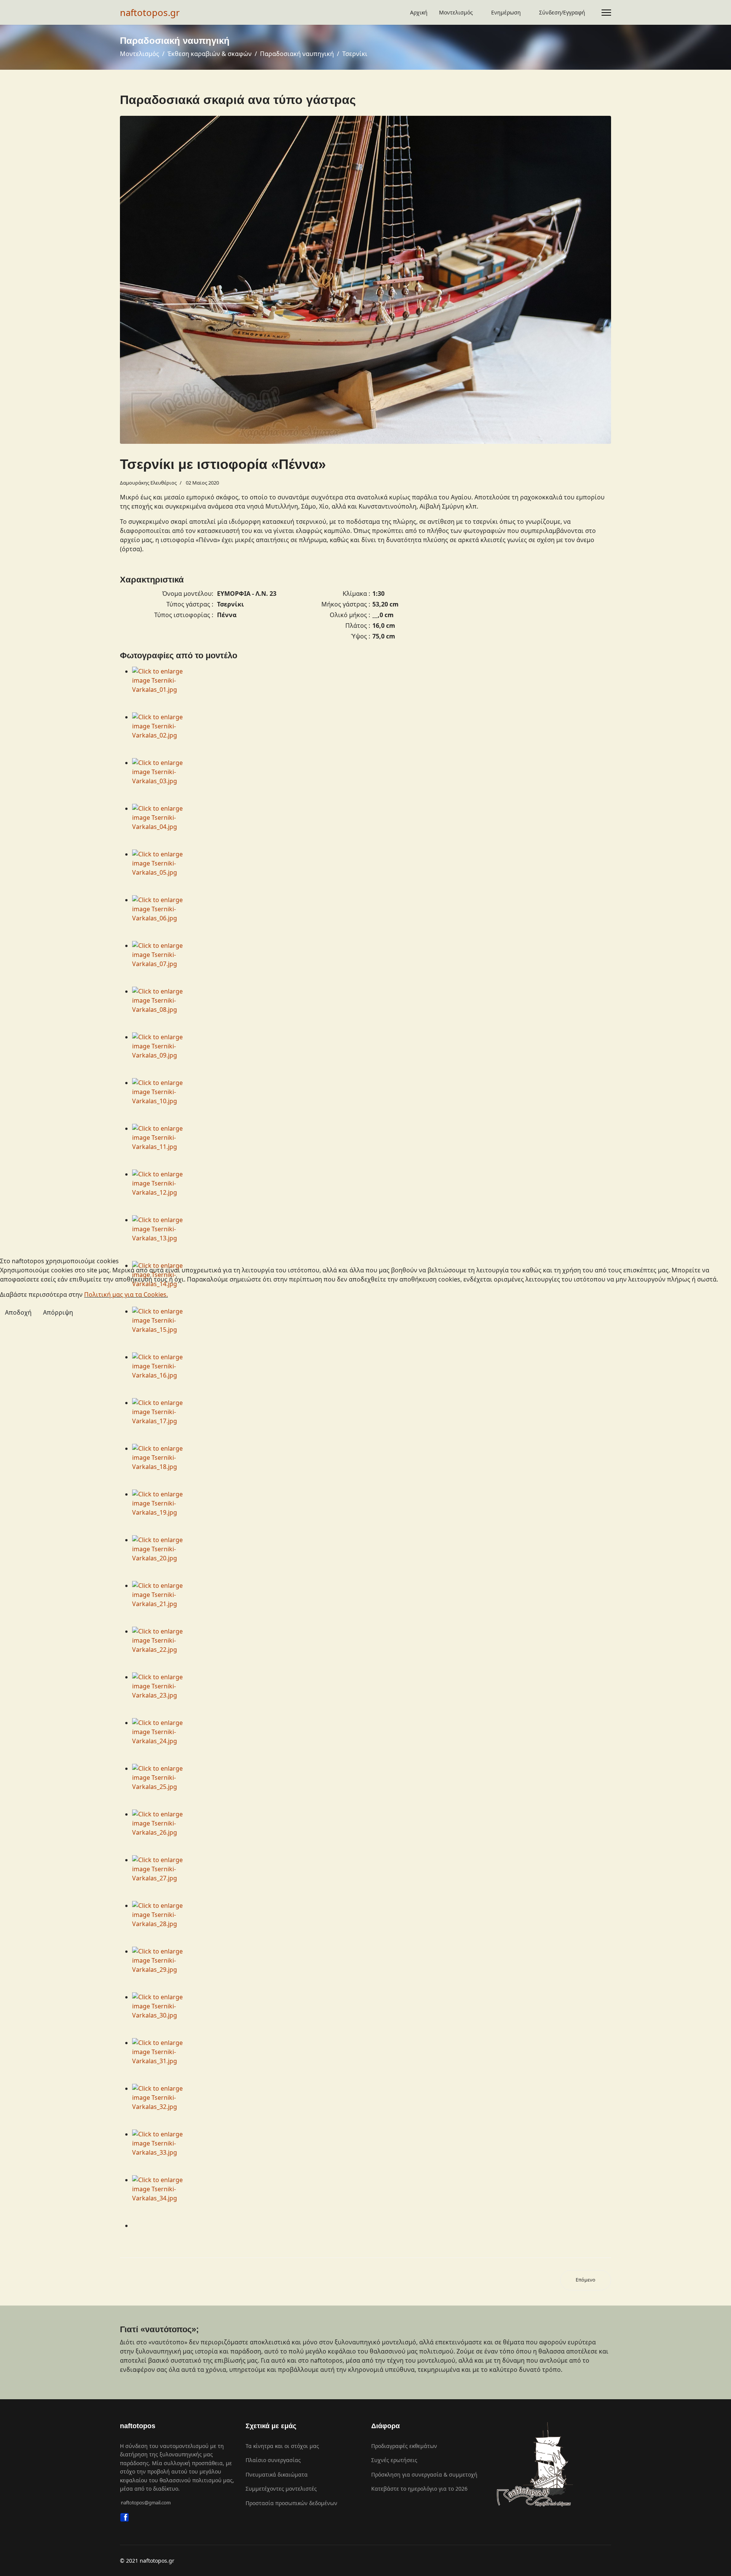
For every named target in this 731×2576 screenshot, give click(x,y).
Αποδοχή (18, 1312)
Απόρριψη (58, 1312)
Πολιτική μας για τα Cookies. (126, 1294)
